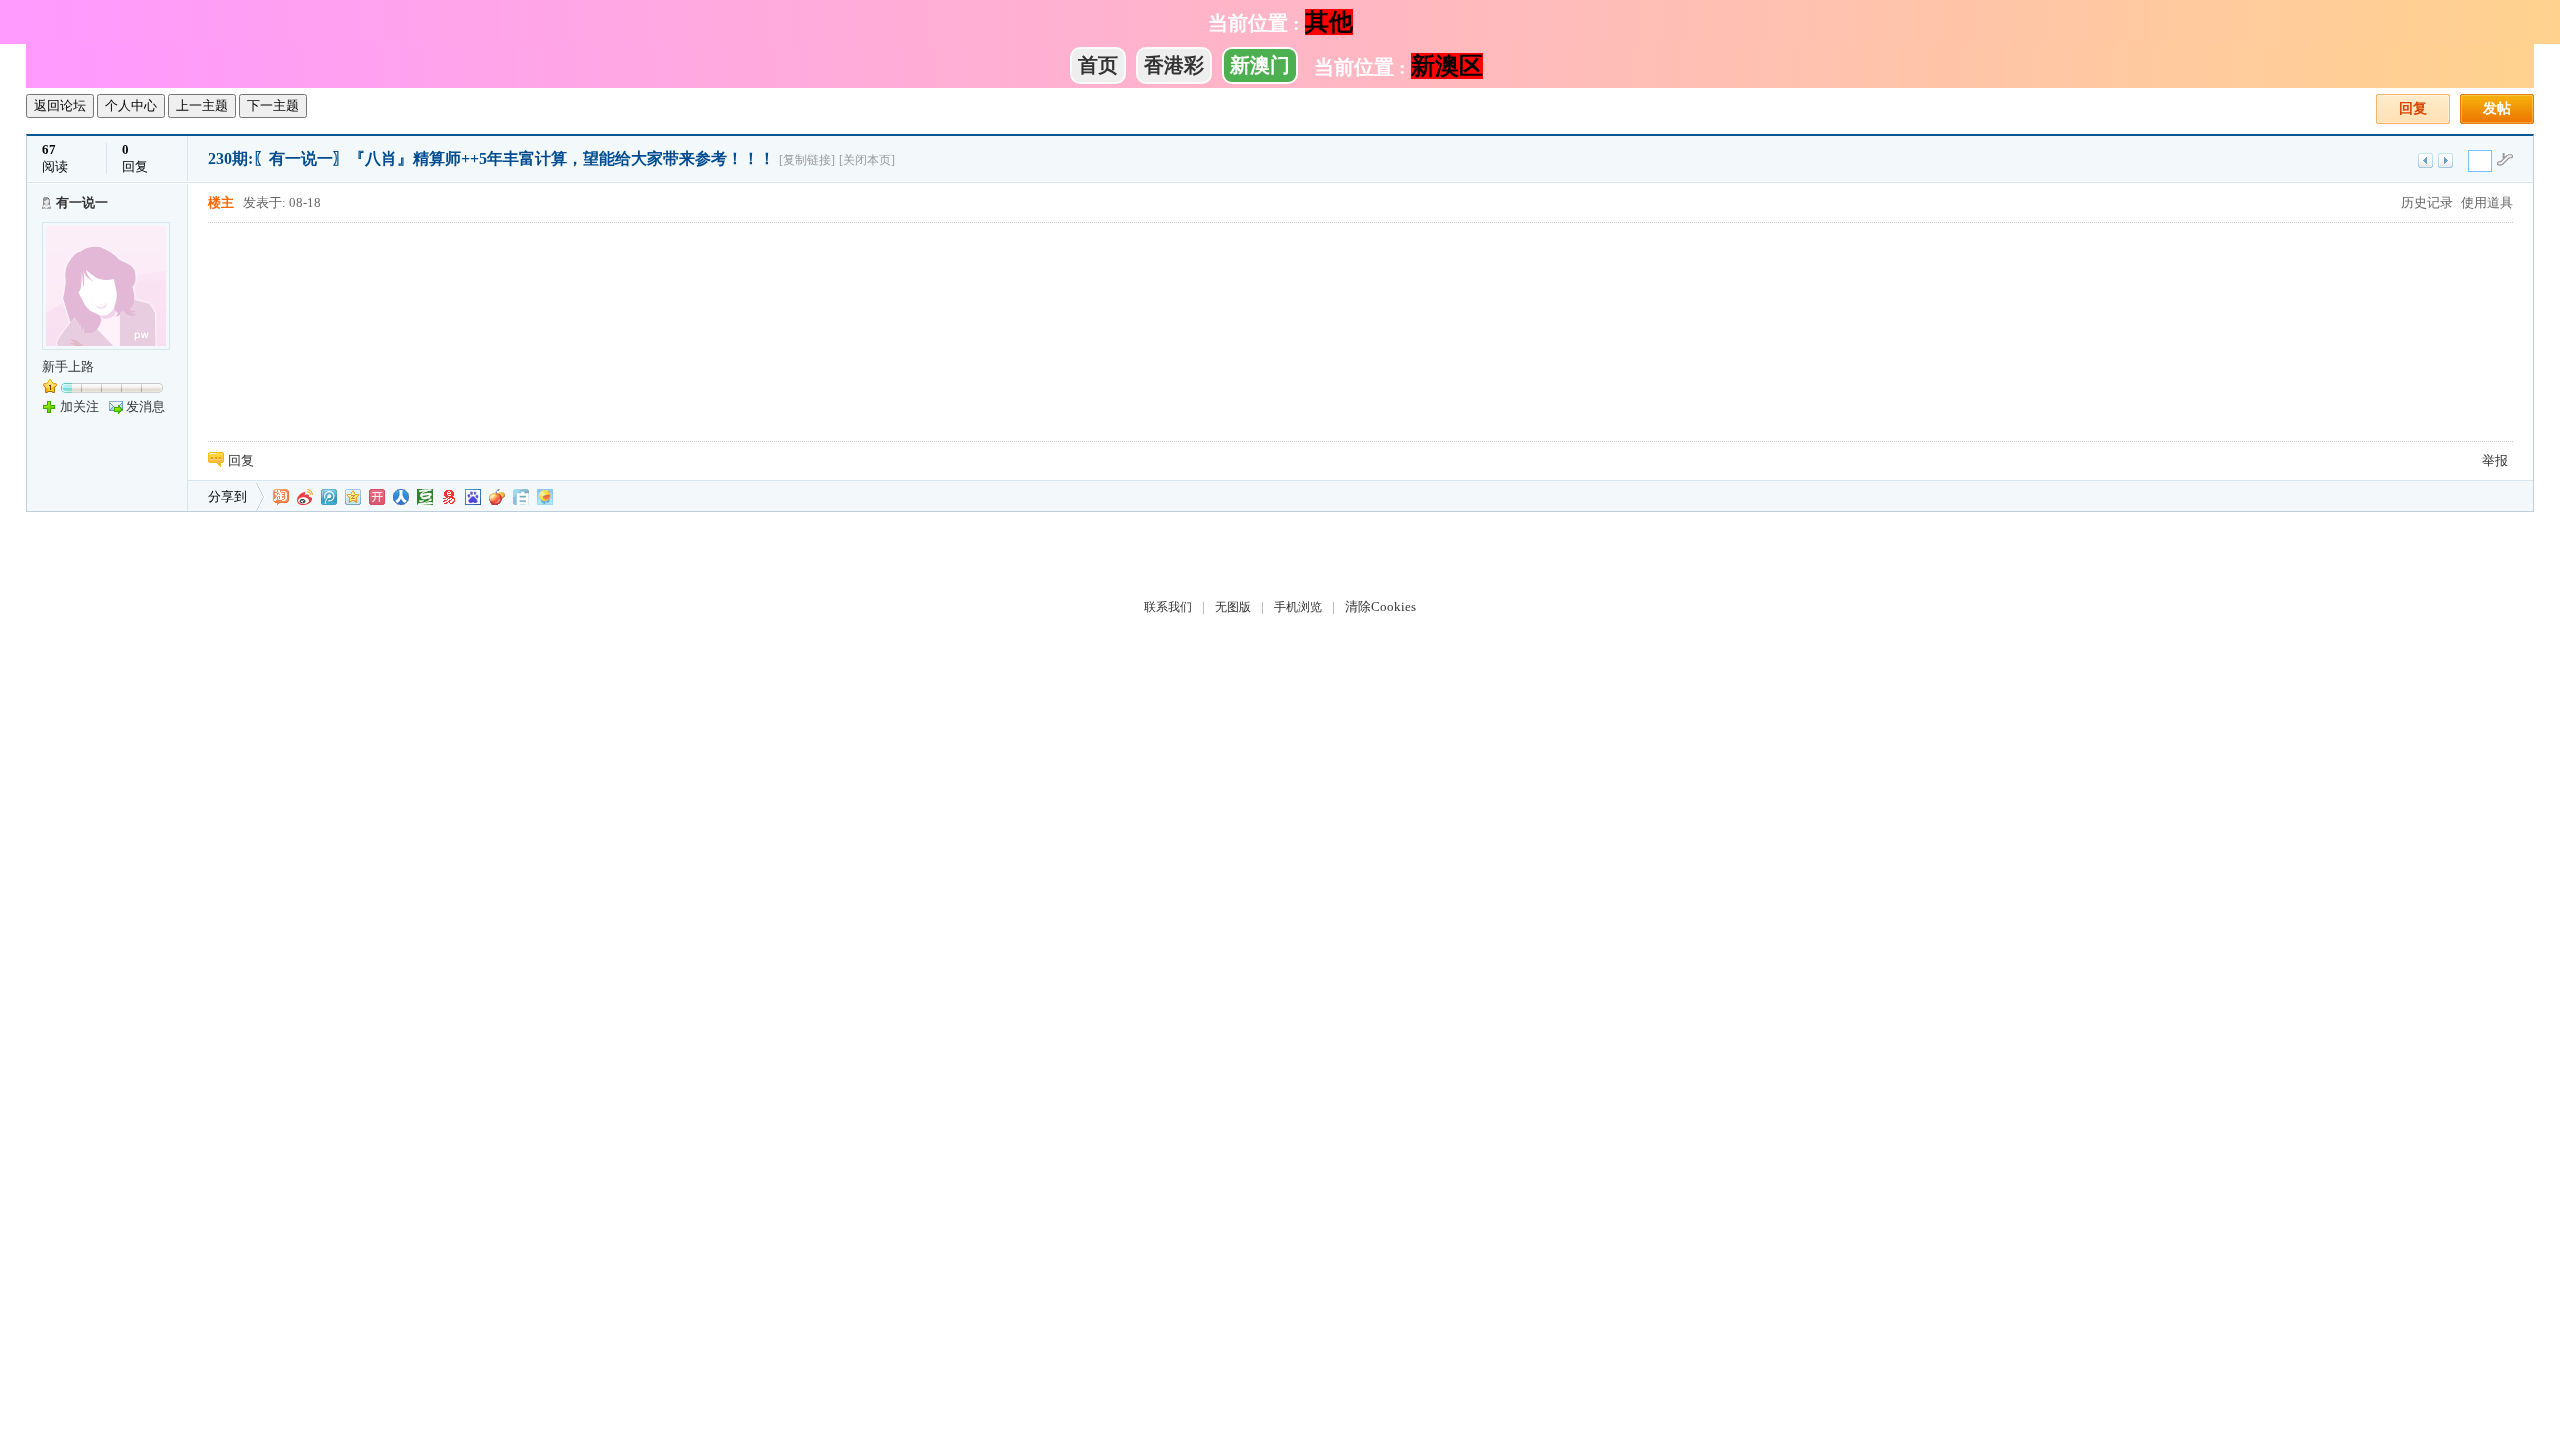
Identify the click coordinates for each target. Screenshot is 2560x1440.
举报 (2495, 460)
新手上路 (68, 366)
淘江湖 (281, 497)
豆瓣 (425, 497)
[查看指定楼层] (2505, 159)
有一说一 (82, 202)
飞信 (545, 497)
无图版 (1233, 607)
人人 (401, 497)
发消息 (145, 406)
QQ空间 (353, 497)
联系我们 (1168, 607)
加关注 (79, 406)
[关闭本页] (867, 160)
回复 (2413, 108)
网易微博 (449, 497)
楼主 (221, 202)
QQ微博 (329, 497)
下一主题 (273, 105)
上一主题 (202, 105)
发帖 (2497, 108)
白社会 (521, 497)
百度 (473, 497)
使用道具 (2487, 202)
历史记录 (2427, 202)
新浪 (305, 497)
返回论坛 (60, 105)
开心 (377, 497)
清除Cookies (1380, 606)
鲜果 (497, 497)
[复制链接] (807, 160)
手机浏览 (1298, 607)
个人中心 (131, 105)
